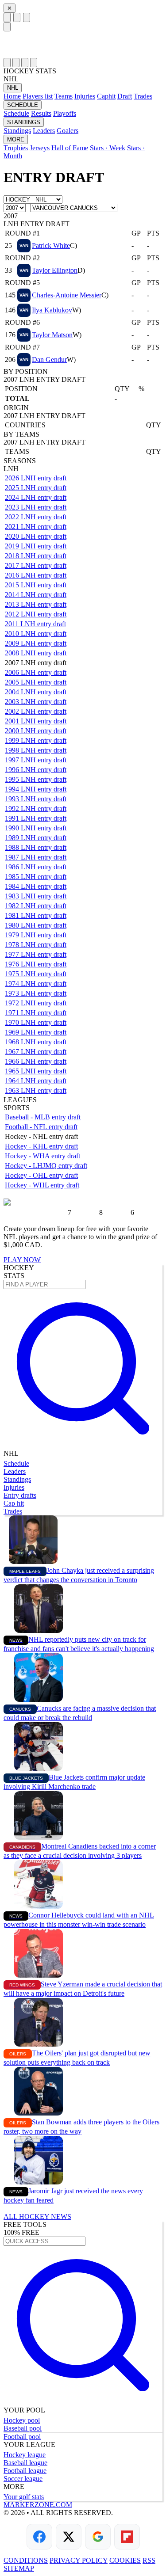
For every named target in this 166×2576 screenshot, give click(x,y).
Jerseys (40, 148)
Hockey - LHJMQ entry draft (46, 1166)
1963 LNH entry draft (36, 1090)
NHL (13, 88)
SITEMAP (19, 2568)
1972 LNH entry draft (36, 1003)
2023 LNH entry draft (36, 507)
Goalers (68, 131)
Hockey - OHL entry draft (41, 1175)
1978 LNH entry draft (36, 945)
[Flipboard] (127, 2537)
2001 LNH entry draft (36, 721)
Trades (143, 96)
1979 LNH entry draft (36, 935)
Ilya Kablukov (52, 310)
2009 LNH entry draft (36, 643)
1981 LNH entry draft (36, 915)
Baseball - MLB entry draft (43, 1117)
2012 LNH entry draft (36, 614)
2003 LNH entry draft (36, 702)
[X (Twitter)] (69, 2537)
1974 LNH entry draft (36, 984)
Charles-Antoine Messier (67, 295)
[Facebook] (39, 2537)
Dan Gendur (49, 360)
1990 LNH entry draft (36, 828)
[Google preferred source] (98, 2537)
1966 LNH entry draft (36, 1061)
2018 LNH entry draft (36, 556)
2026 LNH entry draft (36, 478)
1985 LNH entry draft (36, 877)
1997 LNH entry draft (36, 760)
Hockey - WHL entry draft (42, 1185)
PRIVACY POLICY (79, 2560)
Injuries (85, 96)
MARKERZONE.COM (38, 2505)
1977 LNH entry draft (36, 954)
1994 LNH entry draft (36, 789)
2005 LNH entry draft (36, 682)
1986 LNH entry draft (36, 867)
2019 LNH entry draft (36, 546)
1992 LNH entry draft (36, 809)
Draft (125, 96)
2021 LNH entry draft (36, 527)
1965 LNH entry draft (36, 1071)
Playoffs (65, 113)
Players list (38, 96)
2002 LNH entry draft (36, 711)
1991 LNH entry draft (36, 818)
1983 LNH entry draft (36, 896)
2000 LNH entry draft (36, 731)
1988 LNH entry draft (36, 847)
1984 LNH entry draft (36, 886)
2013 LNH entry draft (36, 604)
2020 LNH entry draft (36, 536)
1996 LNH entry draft (36, 770)
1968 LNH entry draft (36, 1042)
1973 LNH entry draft (36, 993)
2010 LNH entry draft (36, 634)
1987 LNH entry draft (36, 857)
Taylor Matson (52, 335)
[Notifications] (25, 63)
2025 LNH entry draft (36, 488)
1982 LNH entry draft (36, 906)
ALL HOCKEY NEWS (37, 2216)
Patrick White (51, 245)
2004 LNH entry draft (36, 692)
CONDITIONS (26, 2560)
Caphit (106, 96)
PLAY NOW (22, 1260)
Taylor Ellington (55, 270)
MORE (16, 139)
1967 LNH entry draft (36, 1052)
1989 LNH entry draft (36, 838)
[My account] (34, 63)
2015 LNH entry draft (36, 585)
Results (41, 113)
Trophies (16, 148)
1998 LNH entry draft (36, 750)
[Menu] (7, 17)
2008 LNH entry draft (36, 653)
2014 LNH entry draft (36, 595)
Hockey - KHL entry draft (41, 1146)
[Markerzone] (83, 45)
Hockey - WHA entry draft (42, 1156)
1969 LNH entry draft (36, 1032)
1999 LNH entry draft (36, 740)
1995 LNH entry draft (36, 779)
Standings (17, 131)
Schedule (16, 113)
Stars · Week (108, 148)
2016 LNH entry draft (36, 575)
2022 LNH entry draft (36, 517)
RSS (149, 2560)
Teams (64, 96)
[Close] (7, 27)
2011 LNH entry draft (35, 624)
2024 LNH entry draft (36, 497)
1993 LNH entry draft (36, 799)
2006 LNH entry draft (36, 672)
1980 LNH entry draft (36, 925)
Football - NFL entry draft (41, 1127)
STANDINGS (24, 122)
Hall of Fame (70, 148)
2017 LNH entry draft (36, 565)
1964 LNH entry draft (36, 1081)
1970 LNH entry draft (36, 1022)
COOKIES (125, 2560)
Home (12, 96)
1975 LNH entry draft (36, 974)
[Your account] (27, 17)
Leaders (44, 131)
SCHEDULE (23, 105)
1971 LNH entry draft (36, 1013)
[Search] (17, 17)
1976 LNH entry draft (36, 964)
